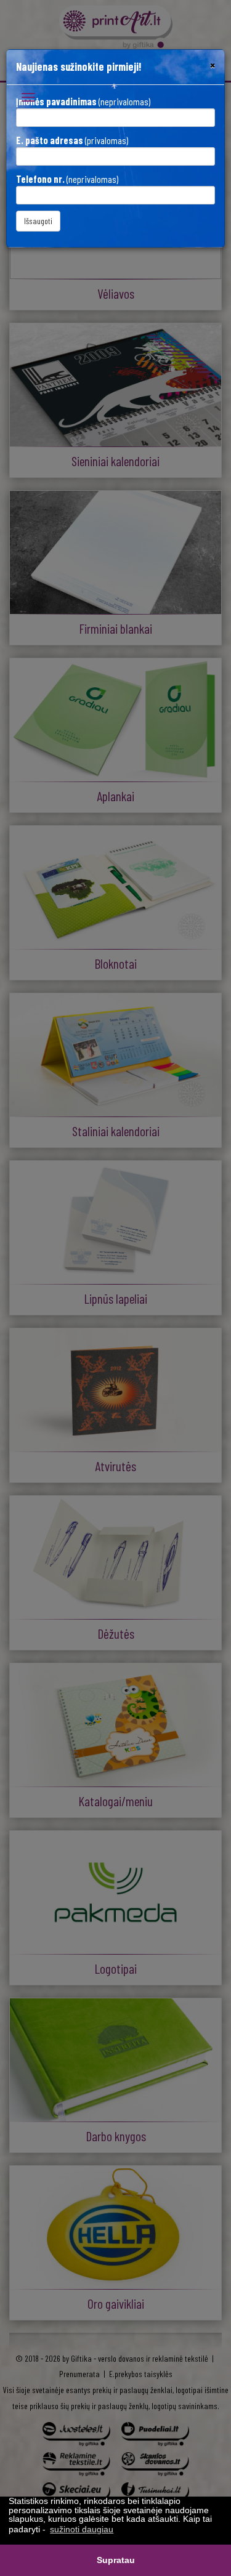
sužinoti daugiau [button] (82, 2529)
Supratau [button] (116, 2560)
